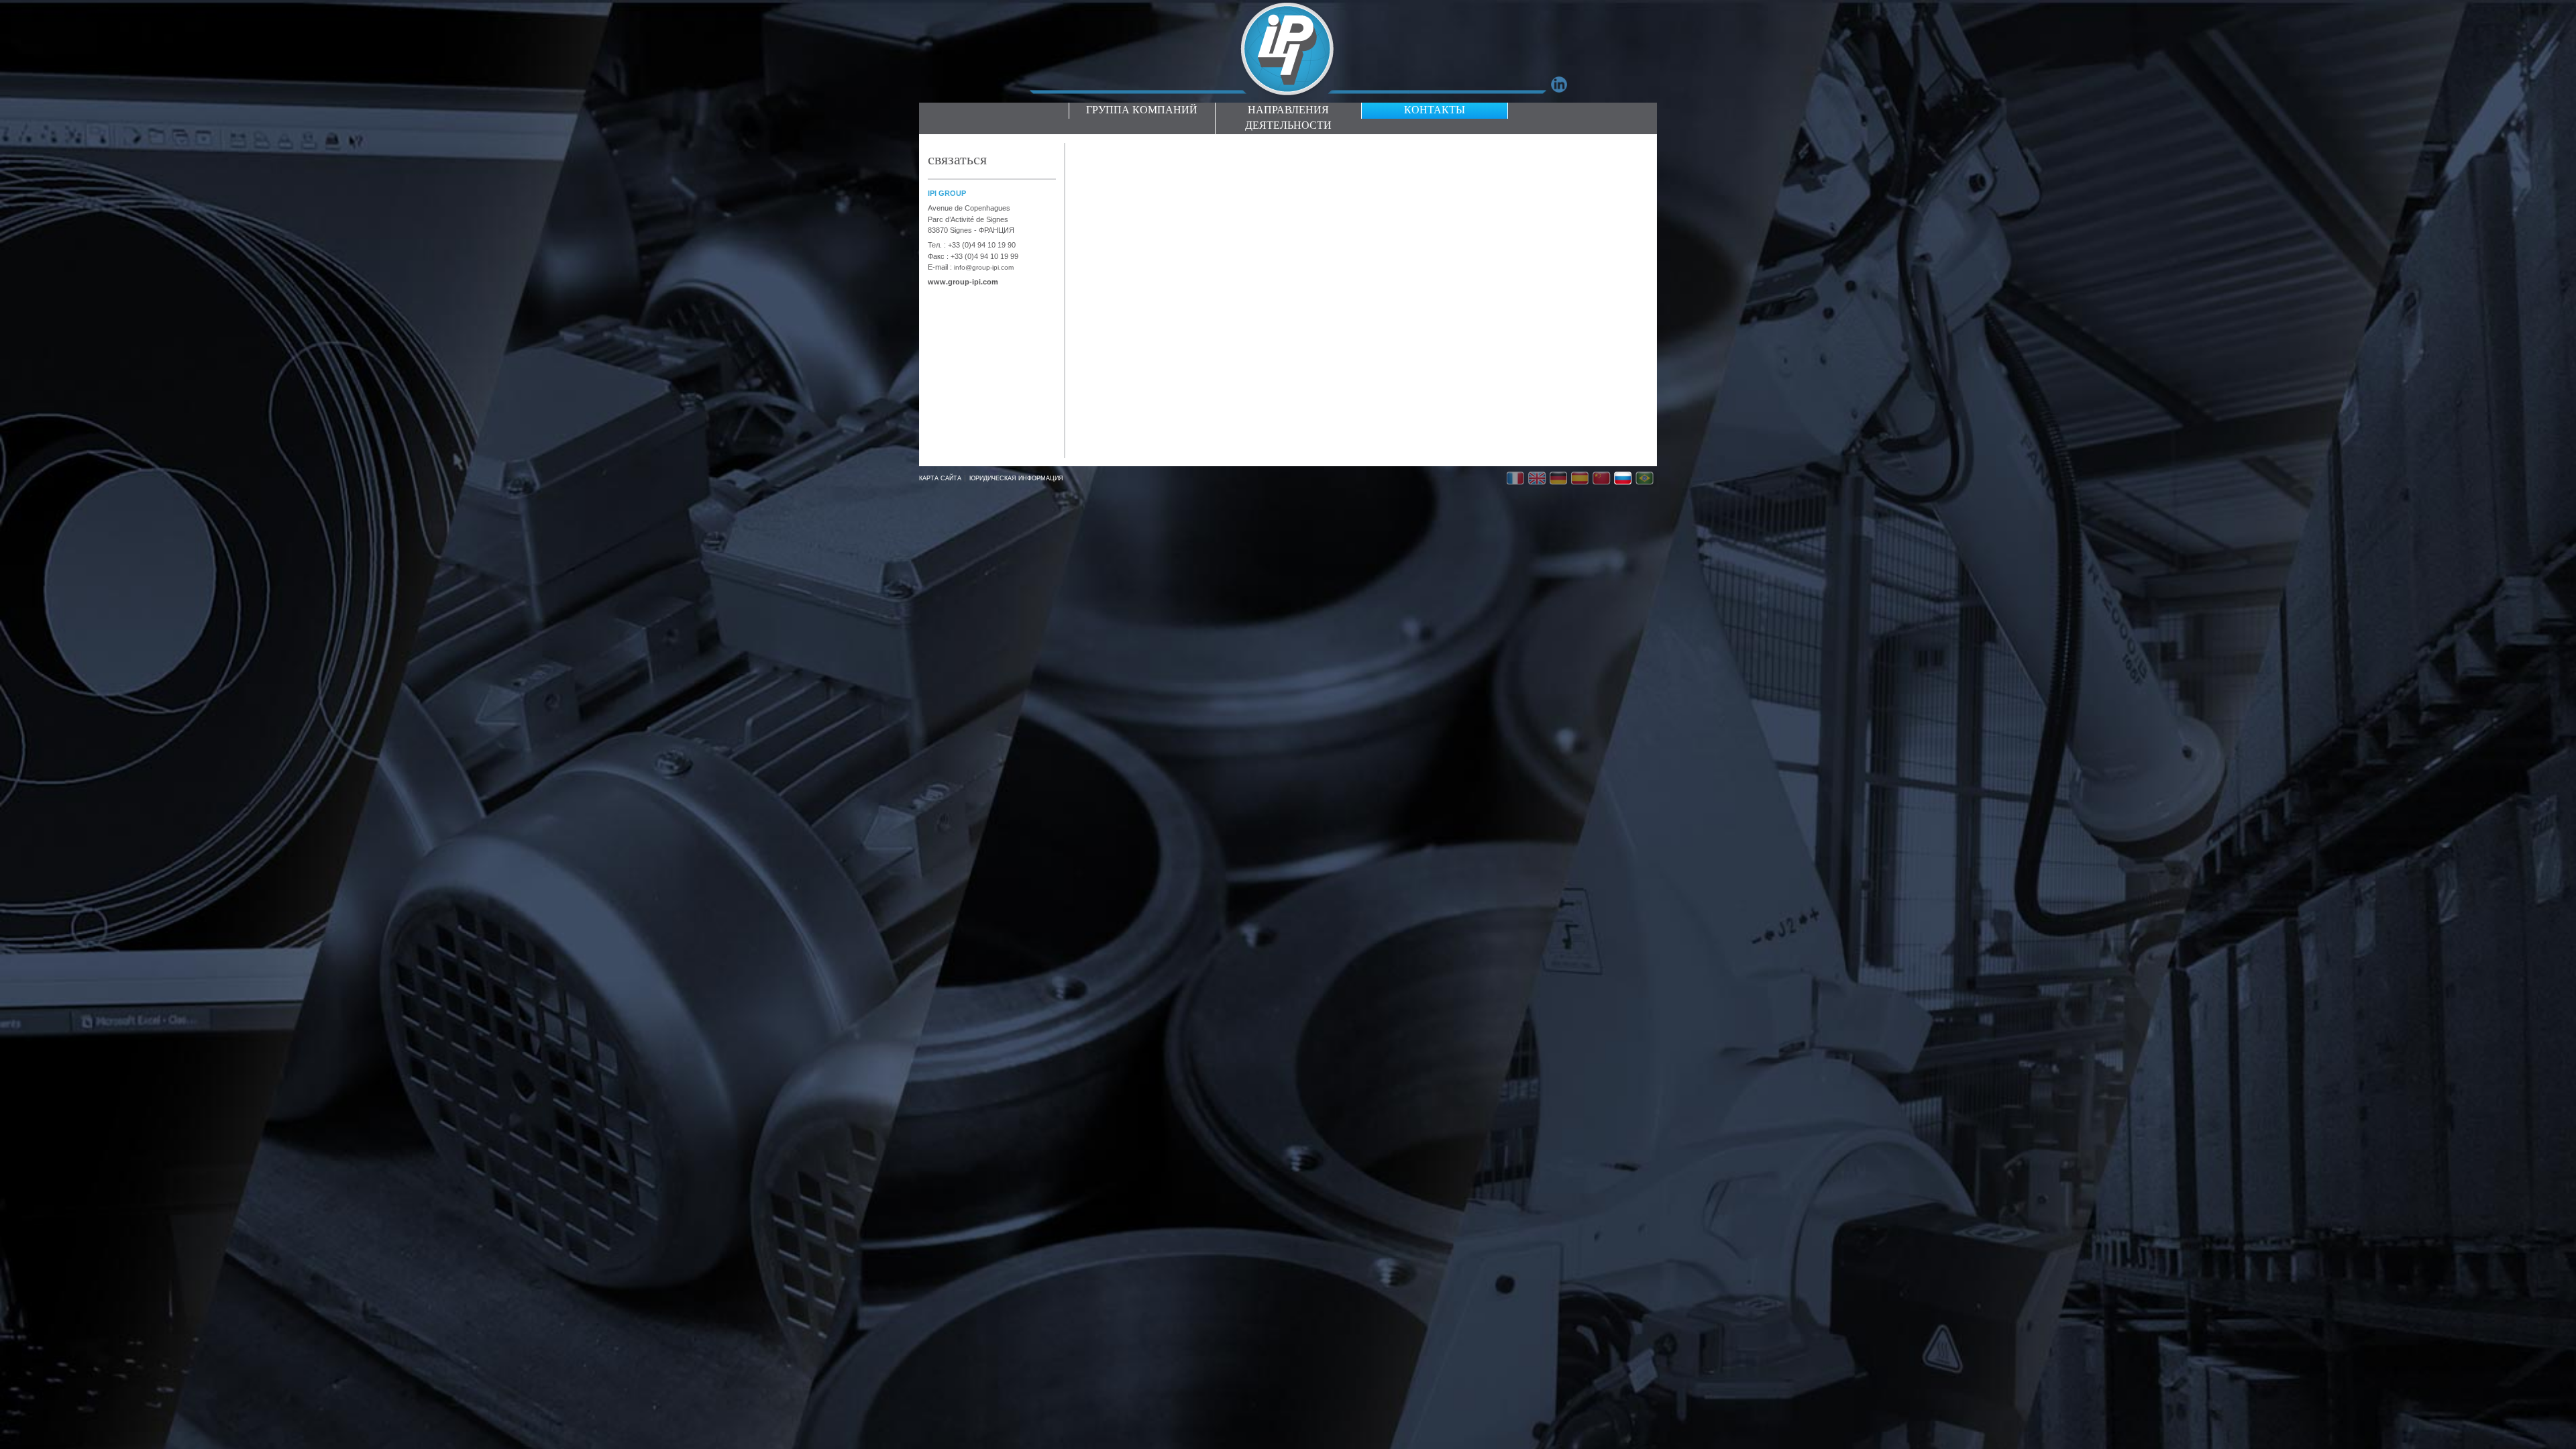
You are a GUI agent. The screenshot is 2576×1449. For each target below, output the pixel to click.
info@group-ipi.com (984, 267)
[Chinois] (1603, 480)
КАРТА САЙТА (940, 478)
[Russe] (1625, 480)
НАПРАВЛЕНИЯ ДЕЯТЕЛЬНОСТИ (1288, 118)
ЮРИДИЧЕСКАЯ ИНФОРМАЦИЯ (1016, 478)
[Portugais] (1646, 480)
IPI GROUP (947, 193)
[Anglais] (1539, 480)
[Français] (1517, 480)
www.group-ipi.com (963, 282)
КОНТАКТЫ (1435, 111)
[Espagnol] (1582, 480)
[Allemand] (1560, 480)
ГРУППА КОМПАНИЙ (1142, 111)
